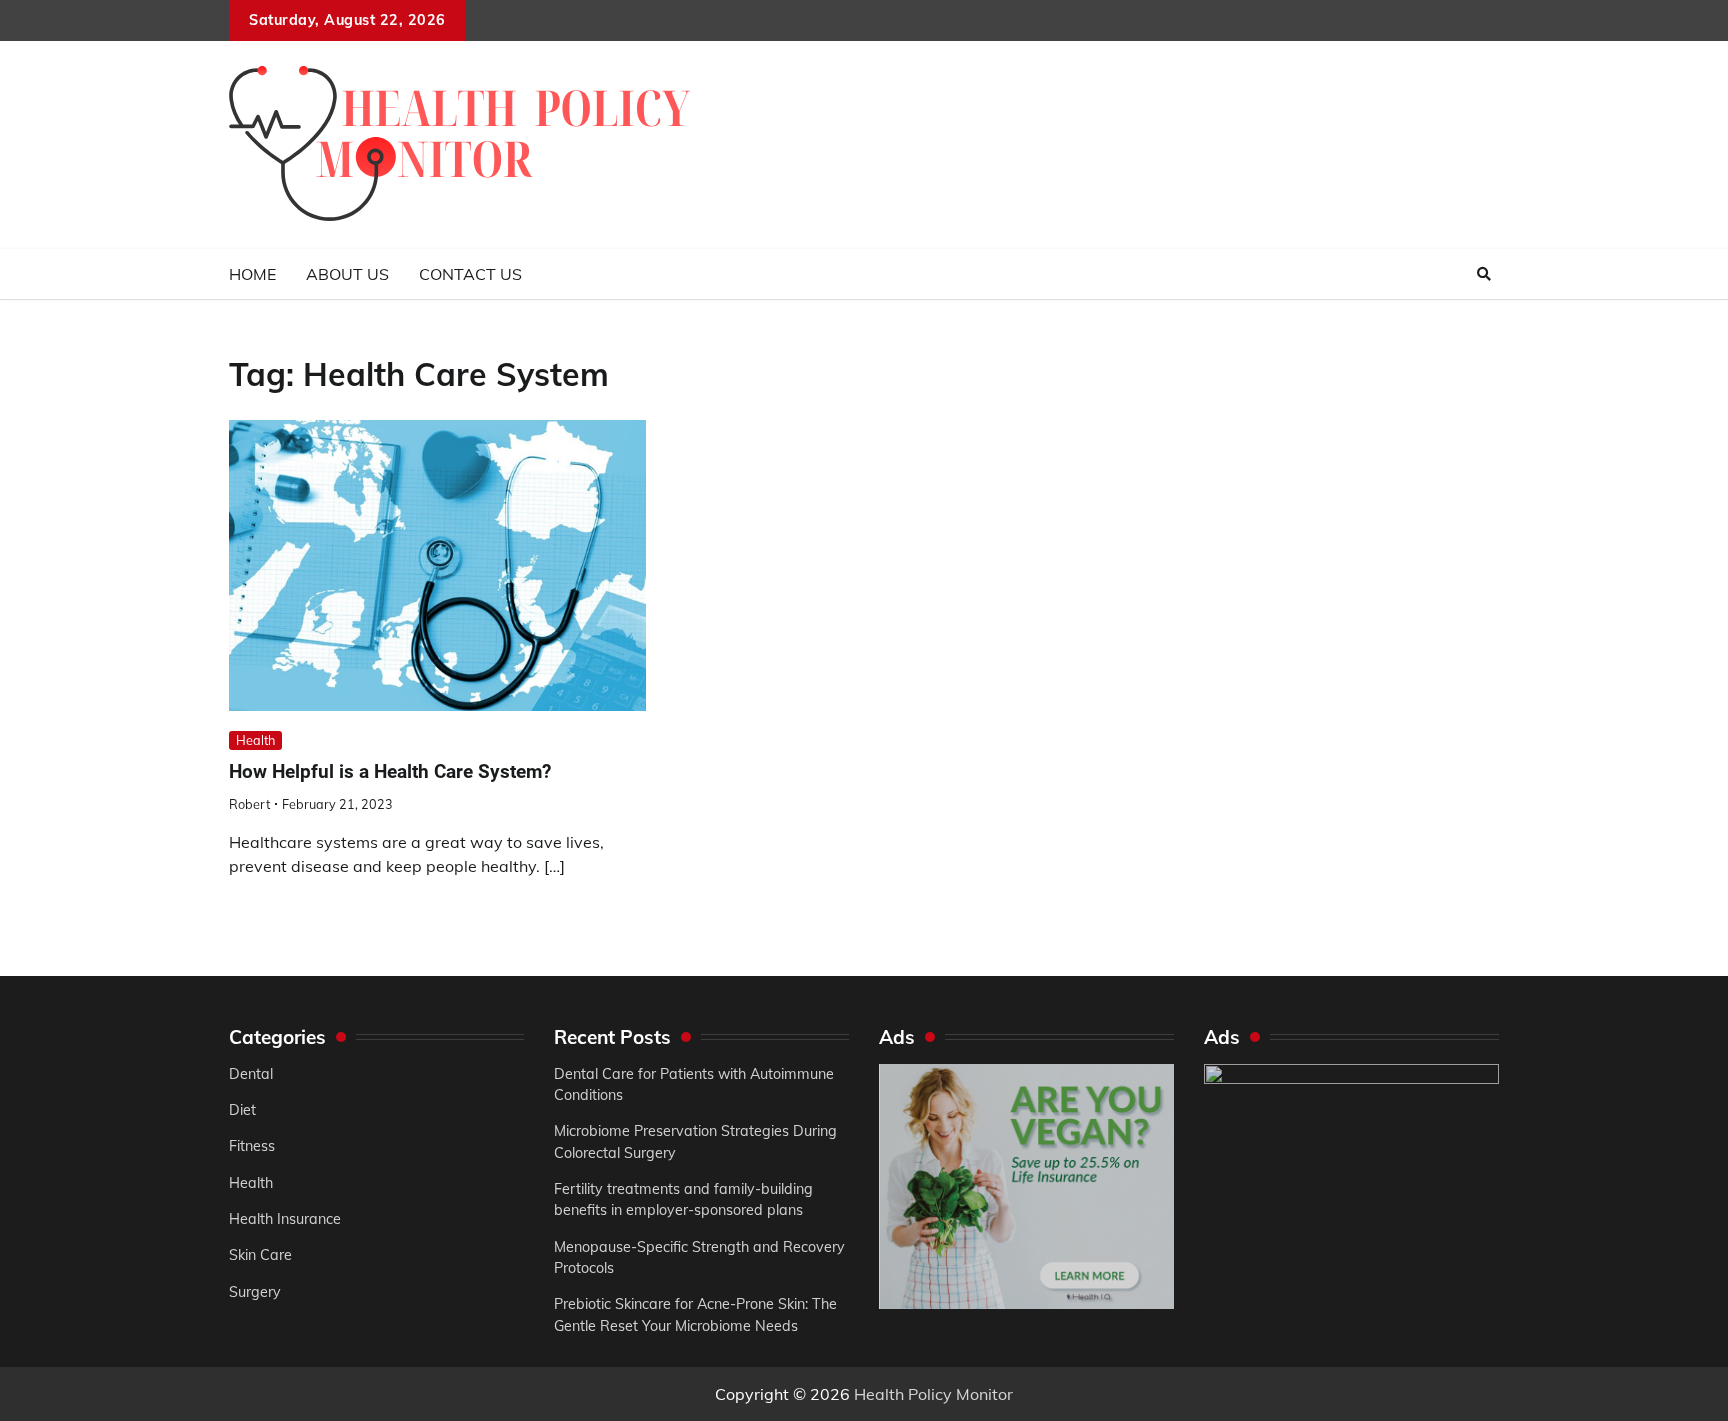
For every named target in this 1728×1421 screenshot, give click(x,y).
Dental (251, 1074)
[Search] (1484, 274)
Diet (242, 1110)
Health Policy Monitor (933, 1394)
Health (255, 740)
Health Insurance (285, 1219)
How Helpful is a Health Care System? (390, 771)
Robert (249, 804)
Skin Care (260, 1255)
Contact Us (470, 274)
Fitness (252, 1146)
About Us (347, 274)
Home (252, 274)
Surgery (255, 1292)
